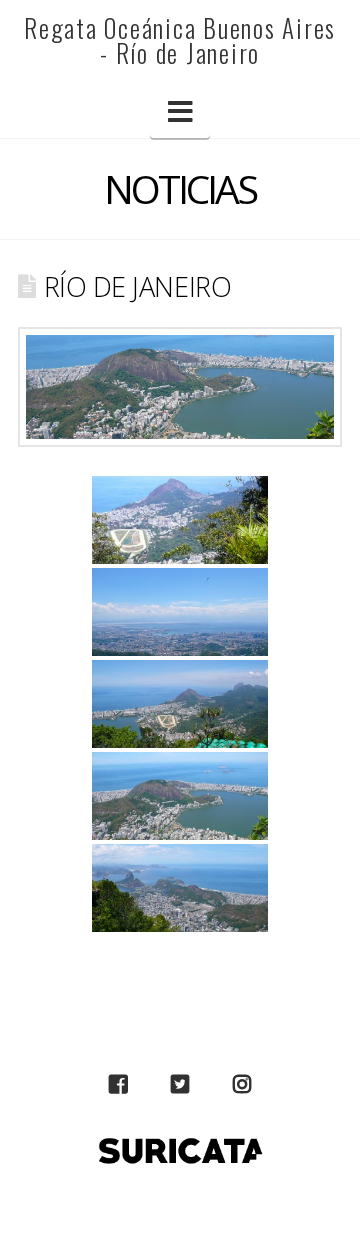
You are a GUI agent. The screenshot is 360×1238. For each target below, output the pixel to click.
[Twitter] (180, 1085)
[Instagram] (242, 1085)
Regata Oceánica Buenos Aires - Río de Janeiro (180, 40)
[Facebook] (118, 1085)
